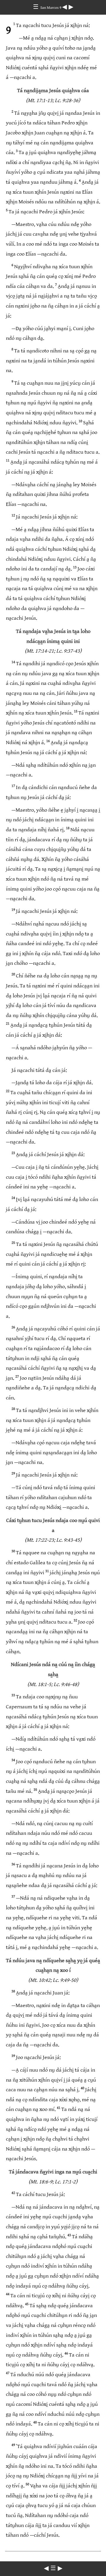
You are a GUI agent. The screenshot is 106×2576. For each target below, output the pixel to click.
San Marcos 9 (51, 8)
